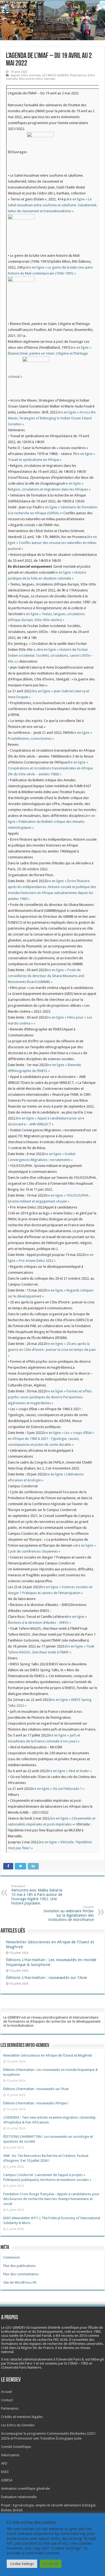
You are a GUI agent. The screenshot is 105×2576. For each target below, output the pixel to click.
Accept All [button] (51, 2564)
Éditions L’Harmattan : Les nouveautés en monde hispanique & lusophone (51, 1962)
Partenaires (10, 2408)
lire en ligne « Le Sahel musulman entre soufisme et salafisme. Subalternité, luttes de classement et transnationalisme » (52, 205)
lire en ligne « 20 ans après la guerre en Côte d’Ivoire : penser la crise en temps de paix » (52, 1350)
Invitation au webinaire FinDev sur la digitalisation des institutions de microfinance (69, 1914)
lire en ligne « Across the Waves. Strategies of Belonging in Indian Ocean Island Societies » (52, 418)
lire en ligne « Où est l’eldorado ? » (58, 1789)
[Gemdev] (52, 9)
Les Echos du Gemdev (18, 2425)
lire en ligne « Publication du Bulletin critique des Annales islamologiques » (51, 822)
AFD (4, 2463)
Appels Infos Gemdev (26, 75)
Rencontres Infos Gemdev (37, 79)
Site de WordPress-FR (20, 2282)
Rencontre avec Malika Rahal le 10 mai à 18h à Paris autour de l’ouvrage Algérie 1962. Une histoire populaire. (37, 1895)
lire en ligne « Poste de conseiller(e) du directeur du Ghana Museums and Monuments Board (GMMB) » (46, 976)
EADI (5, 2472)
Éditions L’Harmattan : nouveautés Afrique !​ (36, 2103)
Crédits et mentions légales (22, 2417)
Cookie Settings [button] (22, 2564)
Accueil (6, 2392)
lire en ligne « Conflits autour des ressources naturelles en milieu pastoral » (52, 543)
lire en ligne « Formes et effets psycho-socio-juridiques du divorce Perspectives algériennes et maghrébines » (50, 1397)
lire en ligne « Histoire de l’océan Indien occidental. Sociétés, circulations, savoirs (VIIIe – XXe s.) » (50, 655)
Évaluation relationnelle (19, 2497)
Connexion (12, 2257)
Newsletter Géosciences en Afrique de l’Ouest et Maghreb (48, 2055)
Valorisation (10, 2455)
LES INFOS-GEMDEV (55, 75)
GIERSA (7, 2480)
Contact (7, 2400)
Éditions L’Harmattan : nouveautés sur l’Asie (46, 1978)
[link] (89, 2332)
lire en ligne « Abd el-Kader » (69, 1771)
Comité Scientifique (16, 2447)
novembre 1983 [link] (89, 2332)
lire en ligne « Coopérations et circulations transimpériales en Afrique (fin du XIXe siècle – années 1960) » (50, 768)
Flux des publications (19, 2266)
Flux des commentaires (21, 2274)
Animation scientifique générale (25, 2488)
